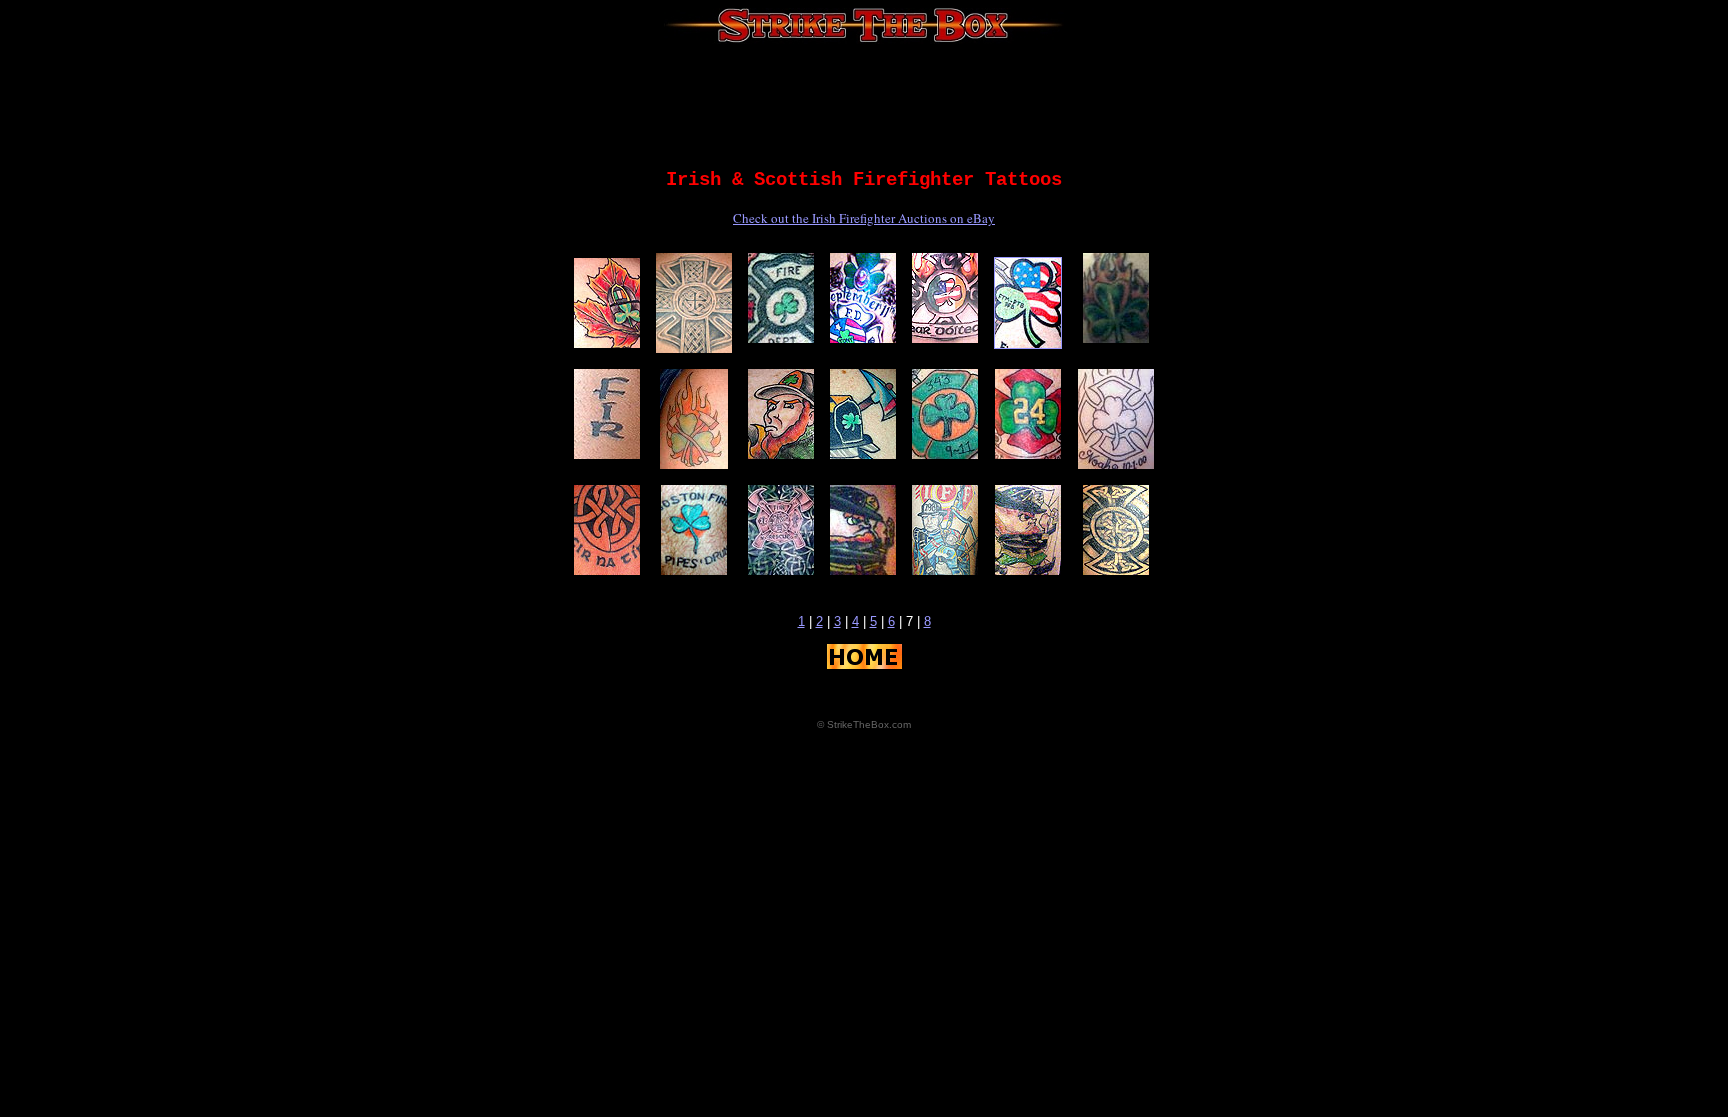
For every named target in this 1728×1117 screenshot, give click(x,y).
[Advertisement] (864, 105)
